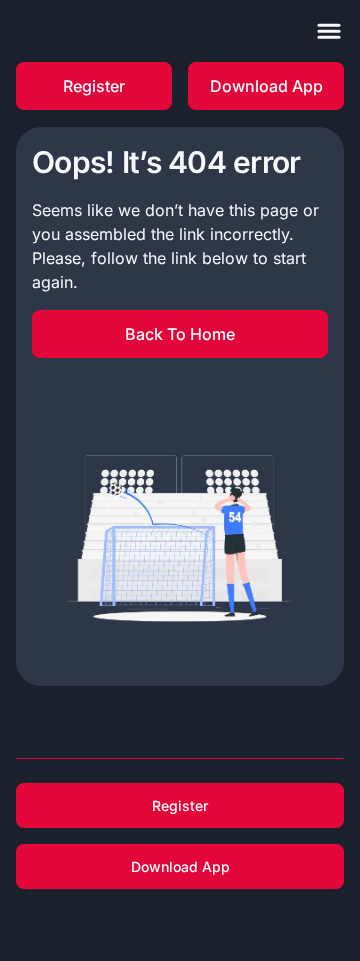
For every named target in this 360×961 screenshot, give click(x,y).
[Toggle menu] (329, 31)
